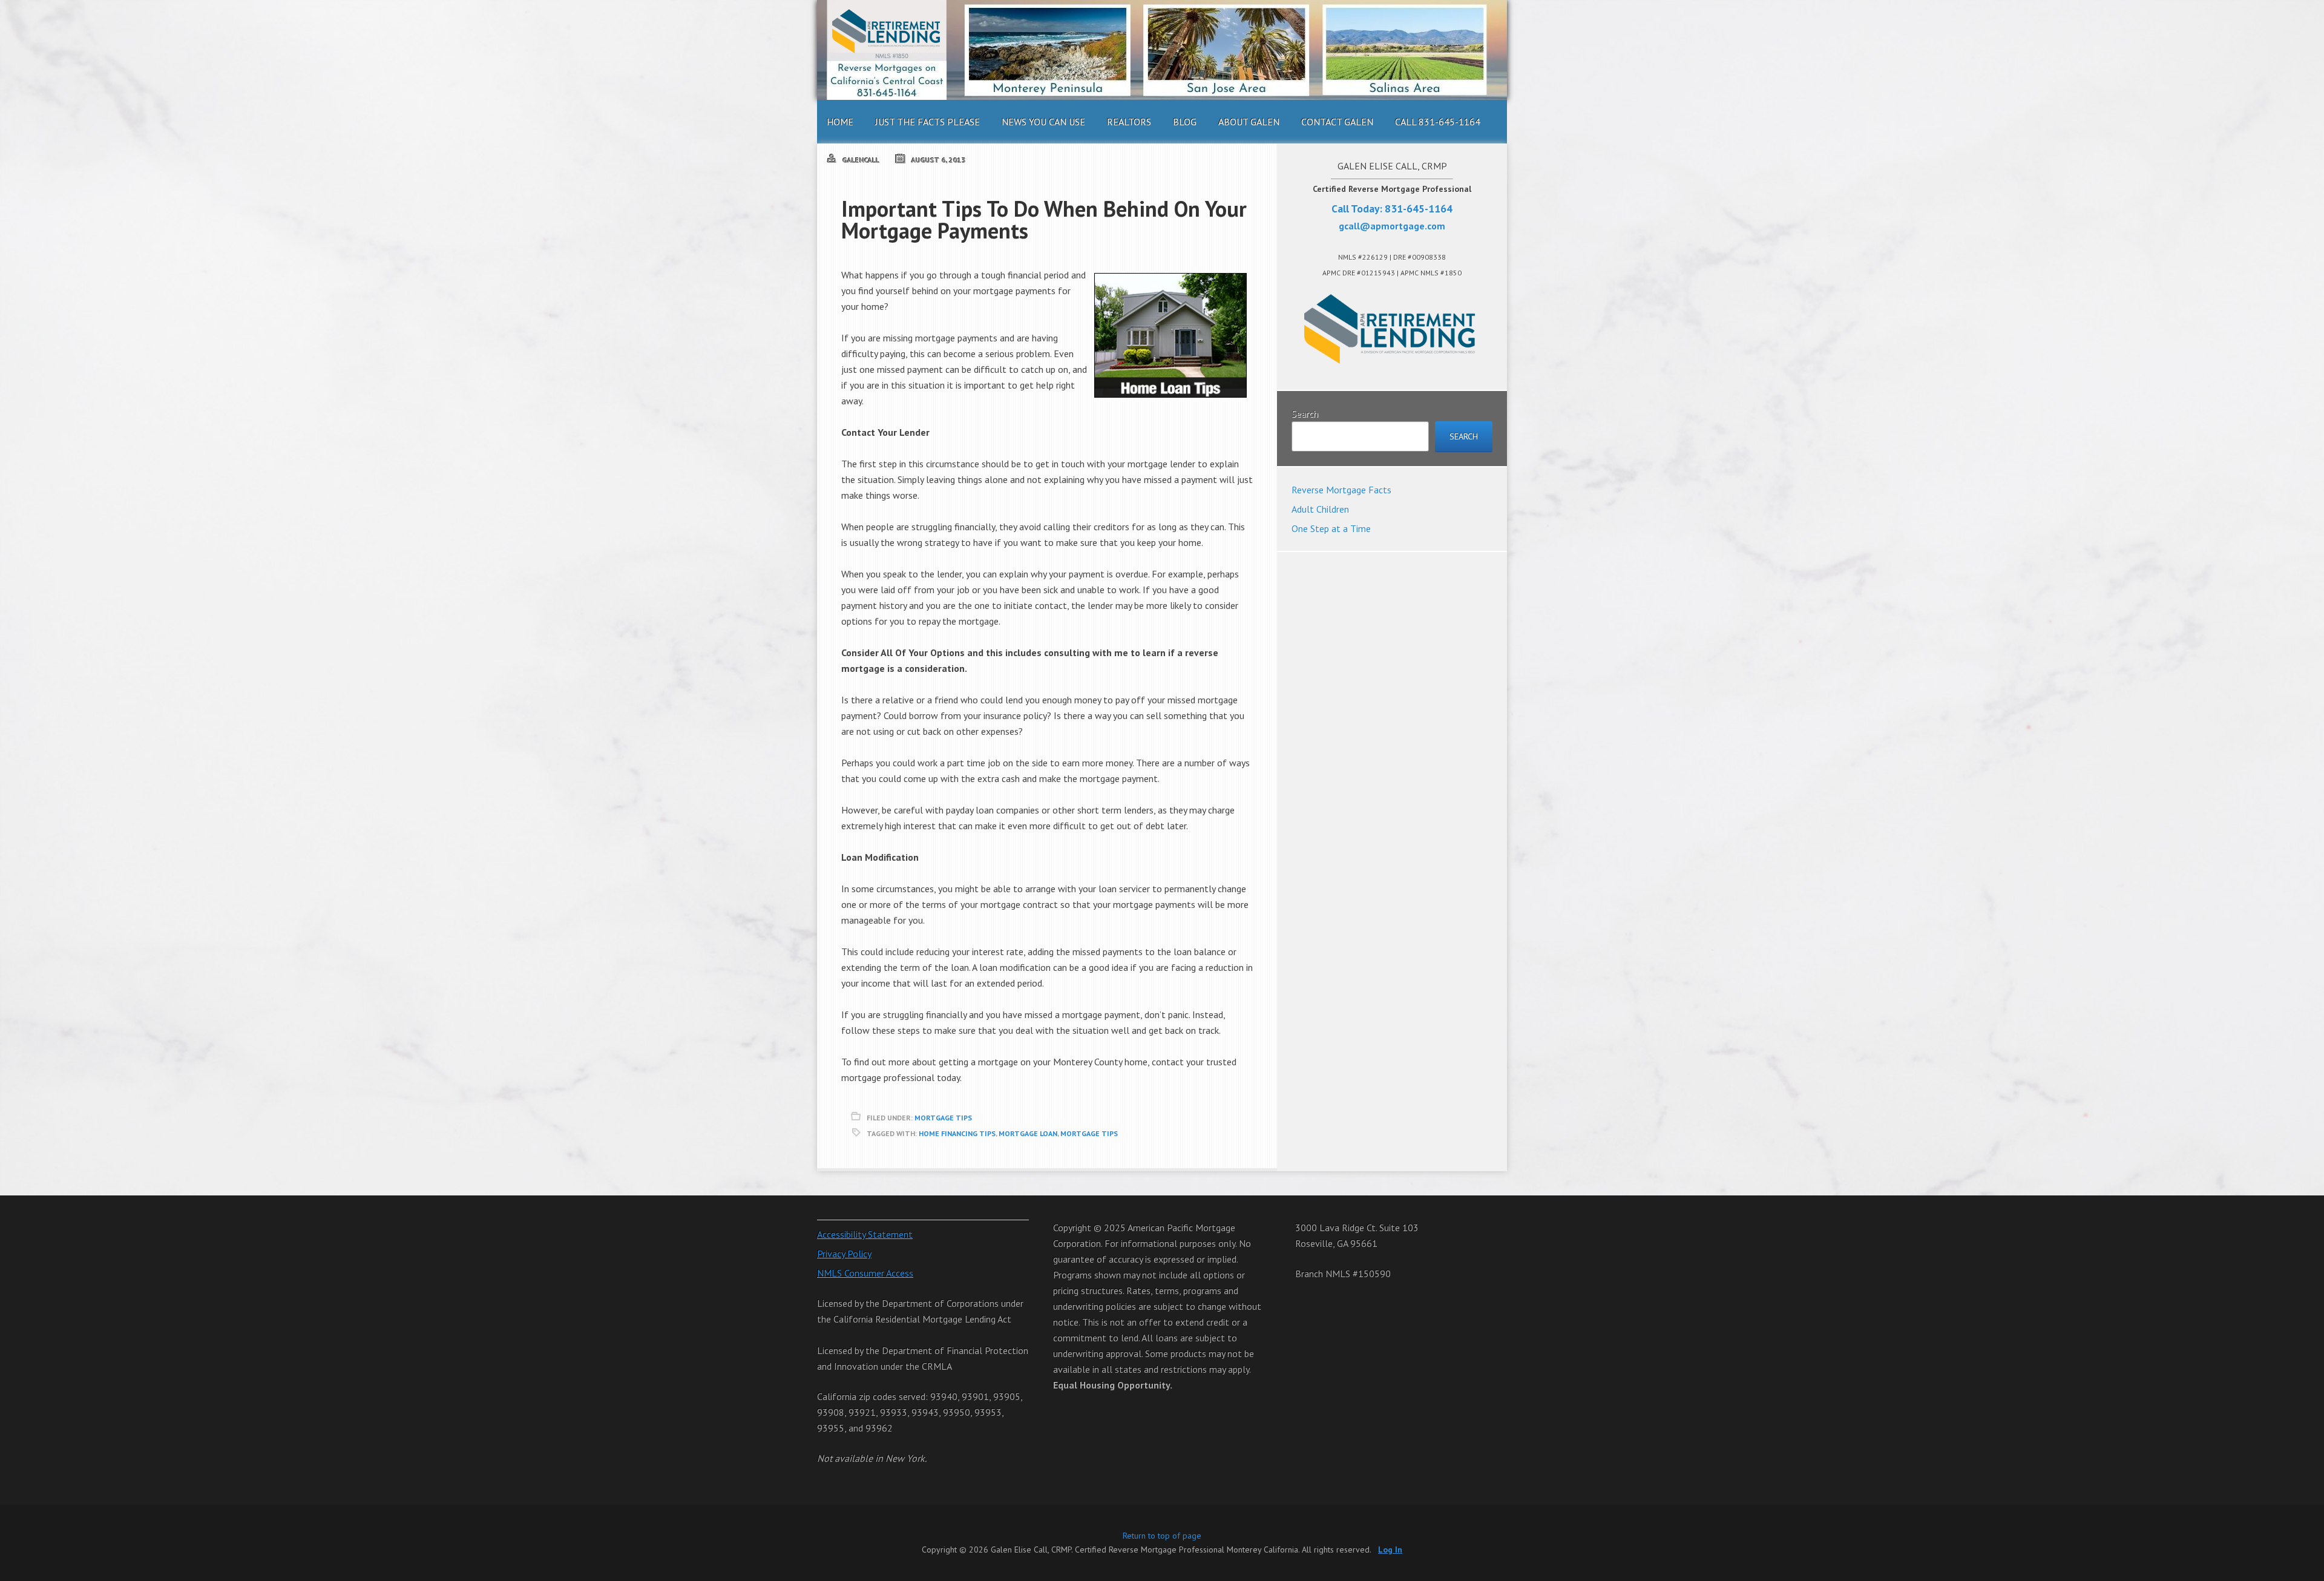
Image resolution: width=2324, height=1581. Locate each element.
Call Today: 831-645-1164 (1392, 209)
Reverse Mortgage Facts (1341, 490)
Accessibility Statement (865, 1234)
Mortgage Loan (1028, 1133)
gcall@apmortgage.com (1392, 226)
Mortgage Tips (943, 1118)
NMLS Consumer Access (865, 1273)
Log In (1390, 1550)
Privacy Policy (844, 1254)
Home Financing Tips (957, 1133)
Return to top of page (1162, 1536)
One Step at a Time (1331, 528)
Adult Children (1320, 509)
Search (1305, 413)
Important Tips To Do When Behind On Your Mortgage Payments (1044, 219)
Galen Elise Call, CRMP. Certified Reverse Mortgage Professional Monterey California (1162, 50)
